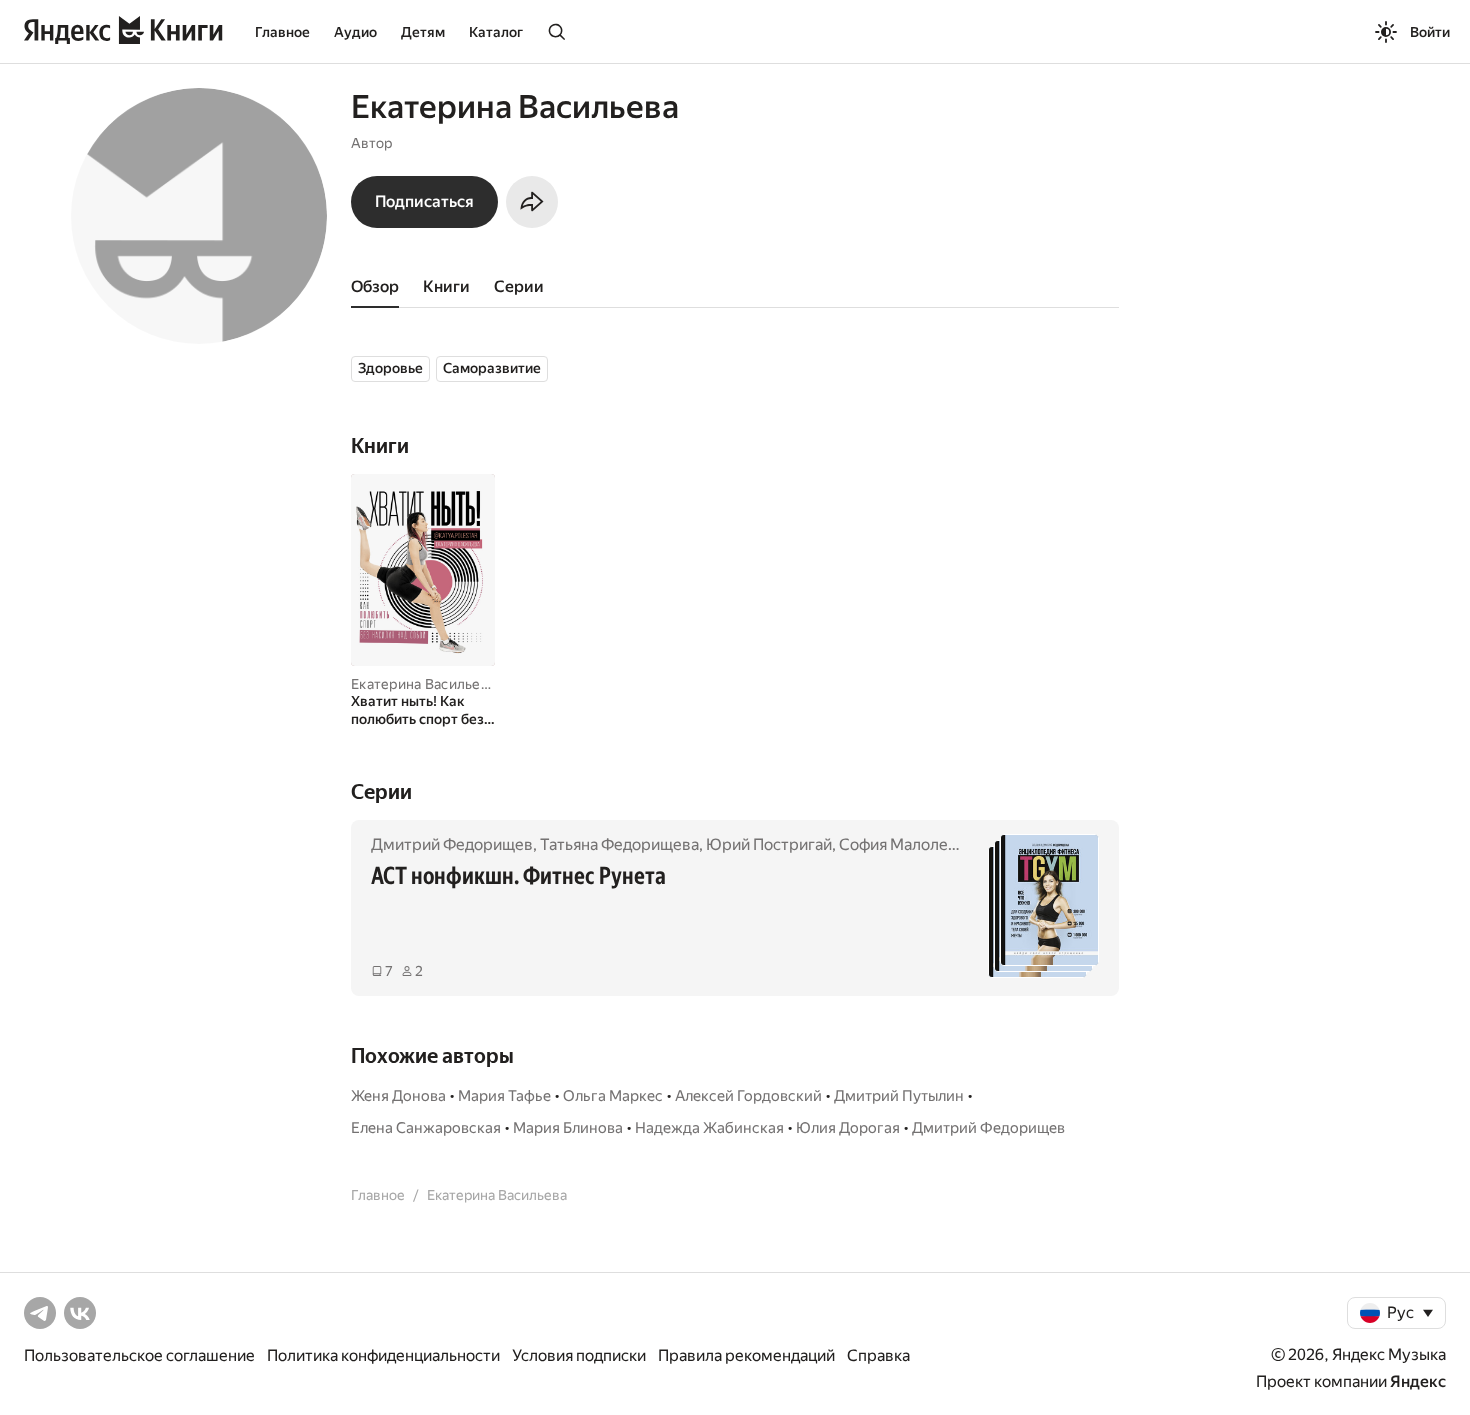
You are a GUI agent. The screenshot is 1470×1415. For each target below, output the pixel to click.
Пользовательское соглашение (139, 1355)
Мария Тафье (504, 1096)
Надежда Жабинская (709, 1128)
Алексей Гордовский (748, 1096)
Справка (878, 1355)
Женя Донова (398, 1096)
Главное (282, 32)
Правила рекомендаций (746, 1355)
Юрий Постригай (769, 844)
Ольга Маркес (613, 1096)
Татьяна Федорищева (619, 844)
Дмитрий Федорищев (452, 844)
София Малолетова (910, 844)
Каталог (496, 32)
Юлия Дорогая (848, 1128)
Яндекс (1418, 1381)
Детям (423, 32)
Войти (1430, 32)
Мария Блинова (568, 1128)
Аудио (355, 32)
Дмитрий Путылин (899, 1096)
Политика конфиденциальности (383, 1355)
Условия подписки (579, 1355)
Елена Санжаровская (426, 1128)
